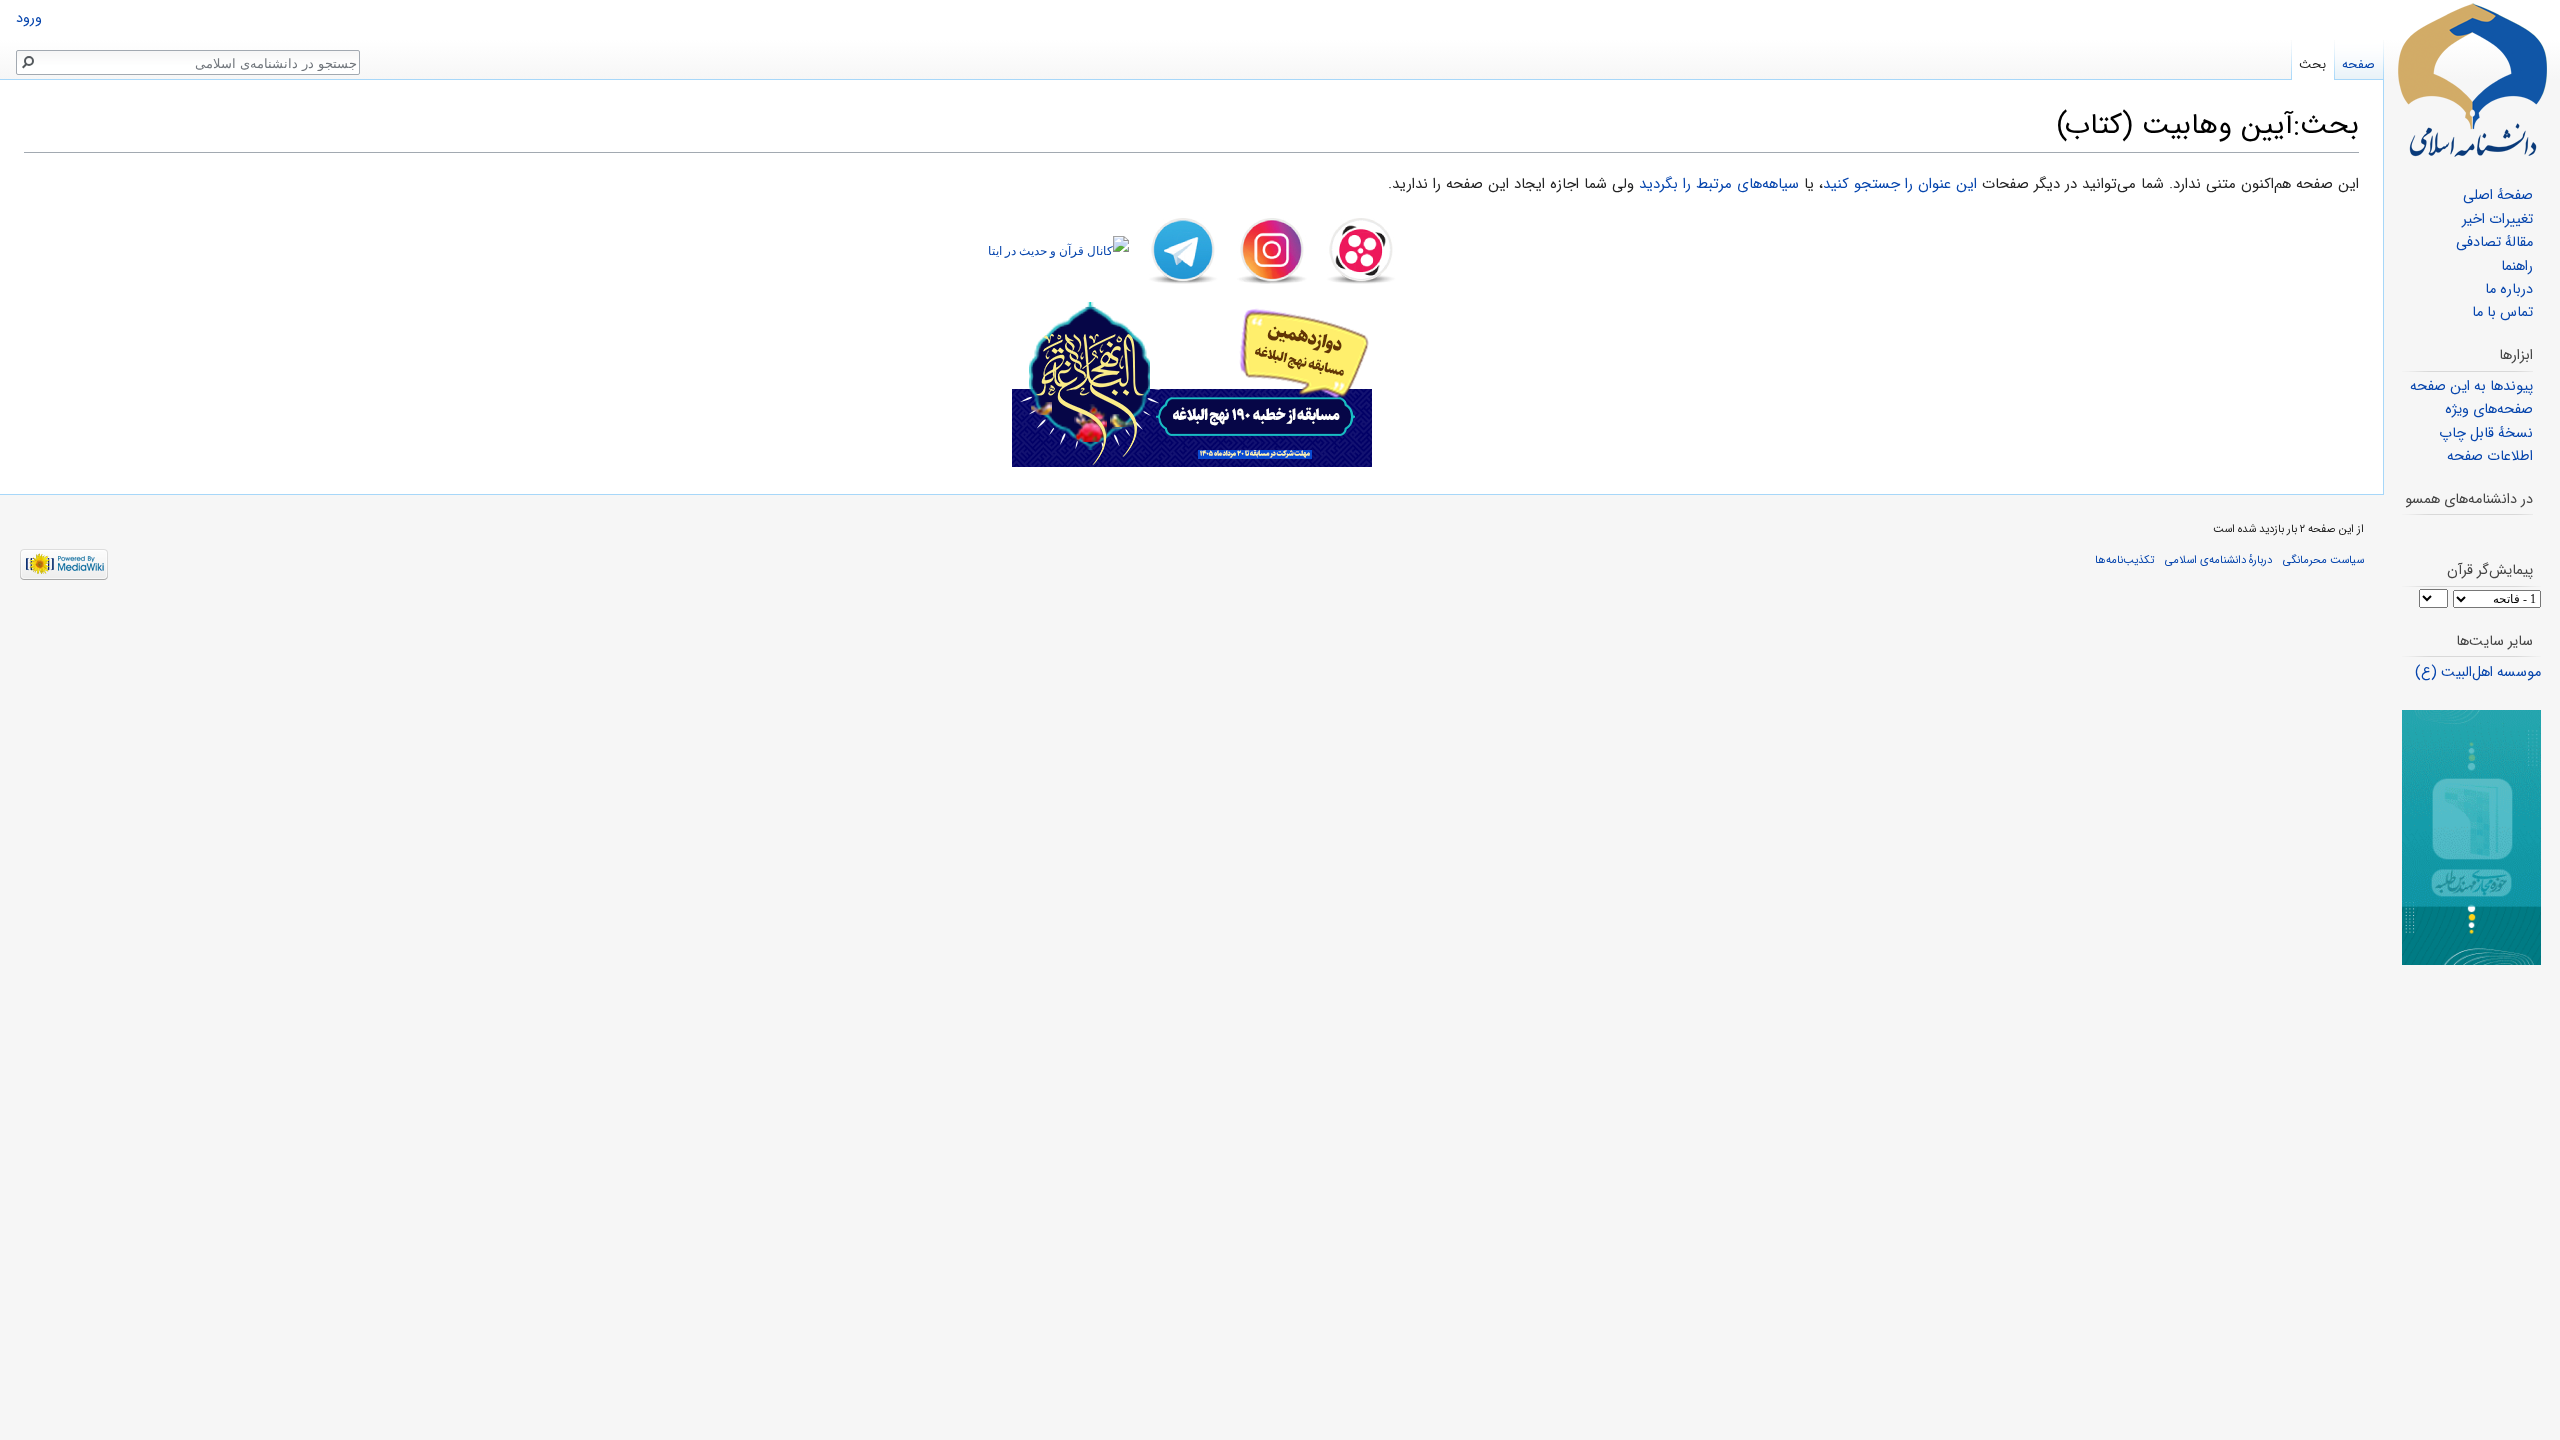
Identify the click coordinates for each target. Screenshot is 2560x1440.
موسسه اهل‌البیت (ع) (2478, 672)
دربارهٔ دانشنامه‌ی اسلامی (2218, 560)
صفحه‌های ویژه (2489, 409)
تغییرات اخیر (2497, 219)
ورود (29, 18)
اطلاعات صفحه (2490, 456)
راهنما (2517, 266)
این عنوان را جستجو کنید (1900, 184)
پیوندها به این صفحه (2471, 386)
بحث (2312, 64)
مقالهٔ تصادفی (2494, 242)
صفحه (2358, 64)
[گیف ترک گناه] (2471, 837)
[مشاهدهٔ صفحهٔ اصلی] (2472, 80)
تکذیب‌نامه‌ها (2124, 560)
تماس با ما (2502, 312)
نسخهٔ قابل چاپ (2486, 433)
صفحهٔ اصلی (2498, 195)
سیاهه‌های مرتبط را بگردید (1719, 184)
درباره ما (2509, 289)
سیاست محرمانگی (2323, 560)
